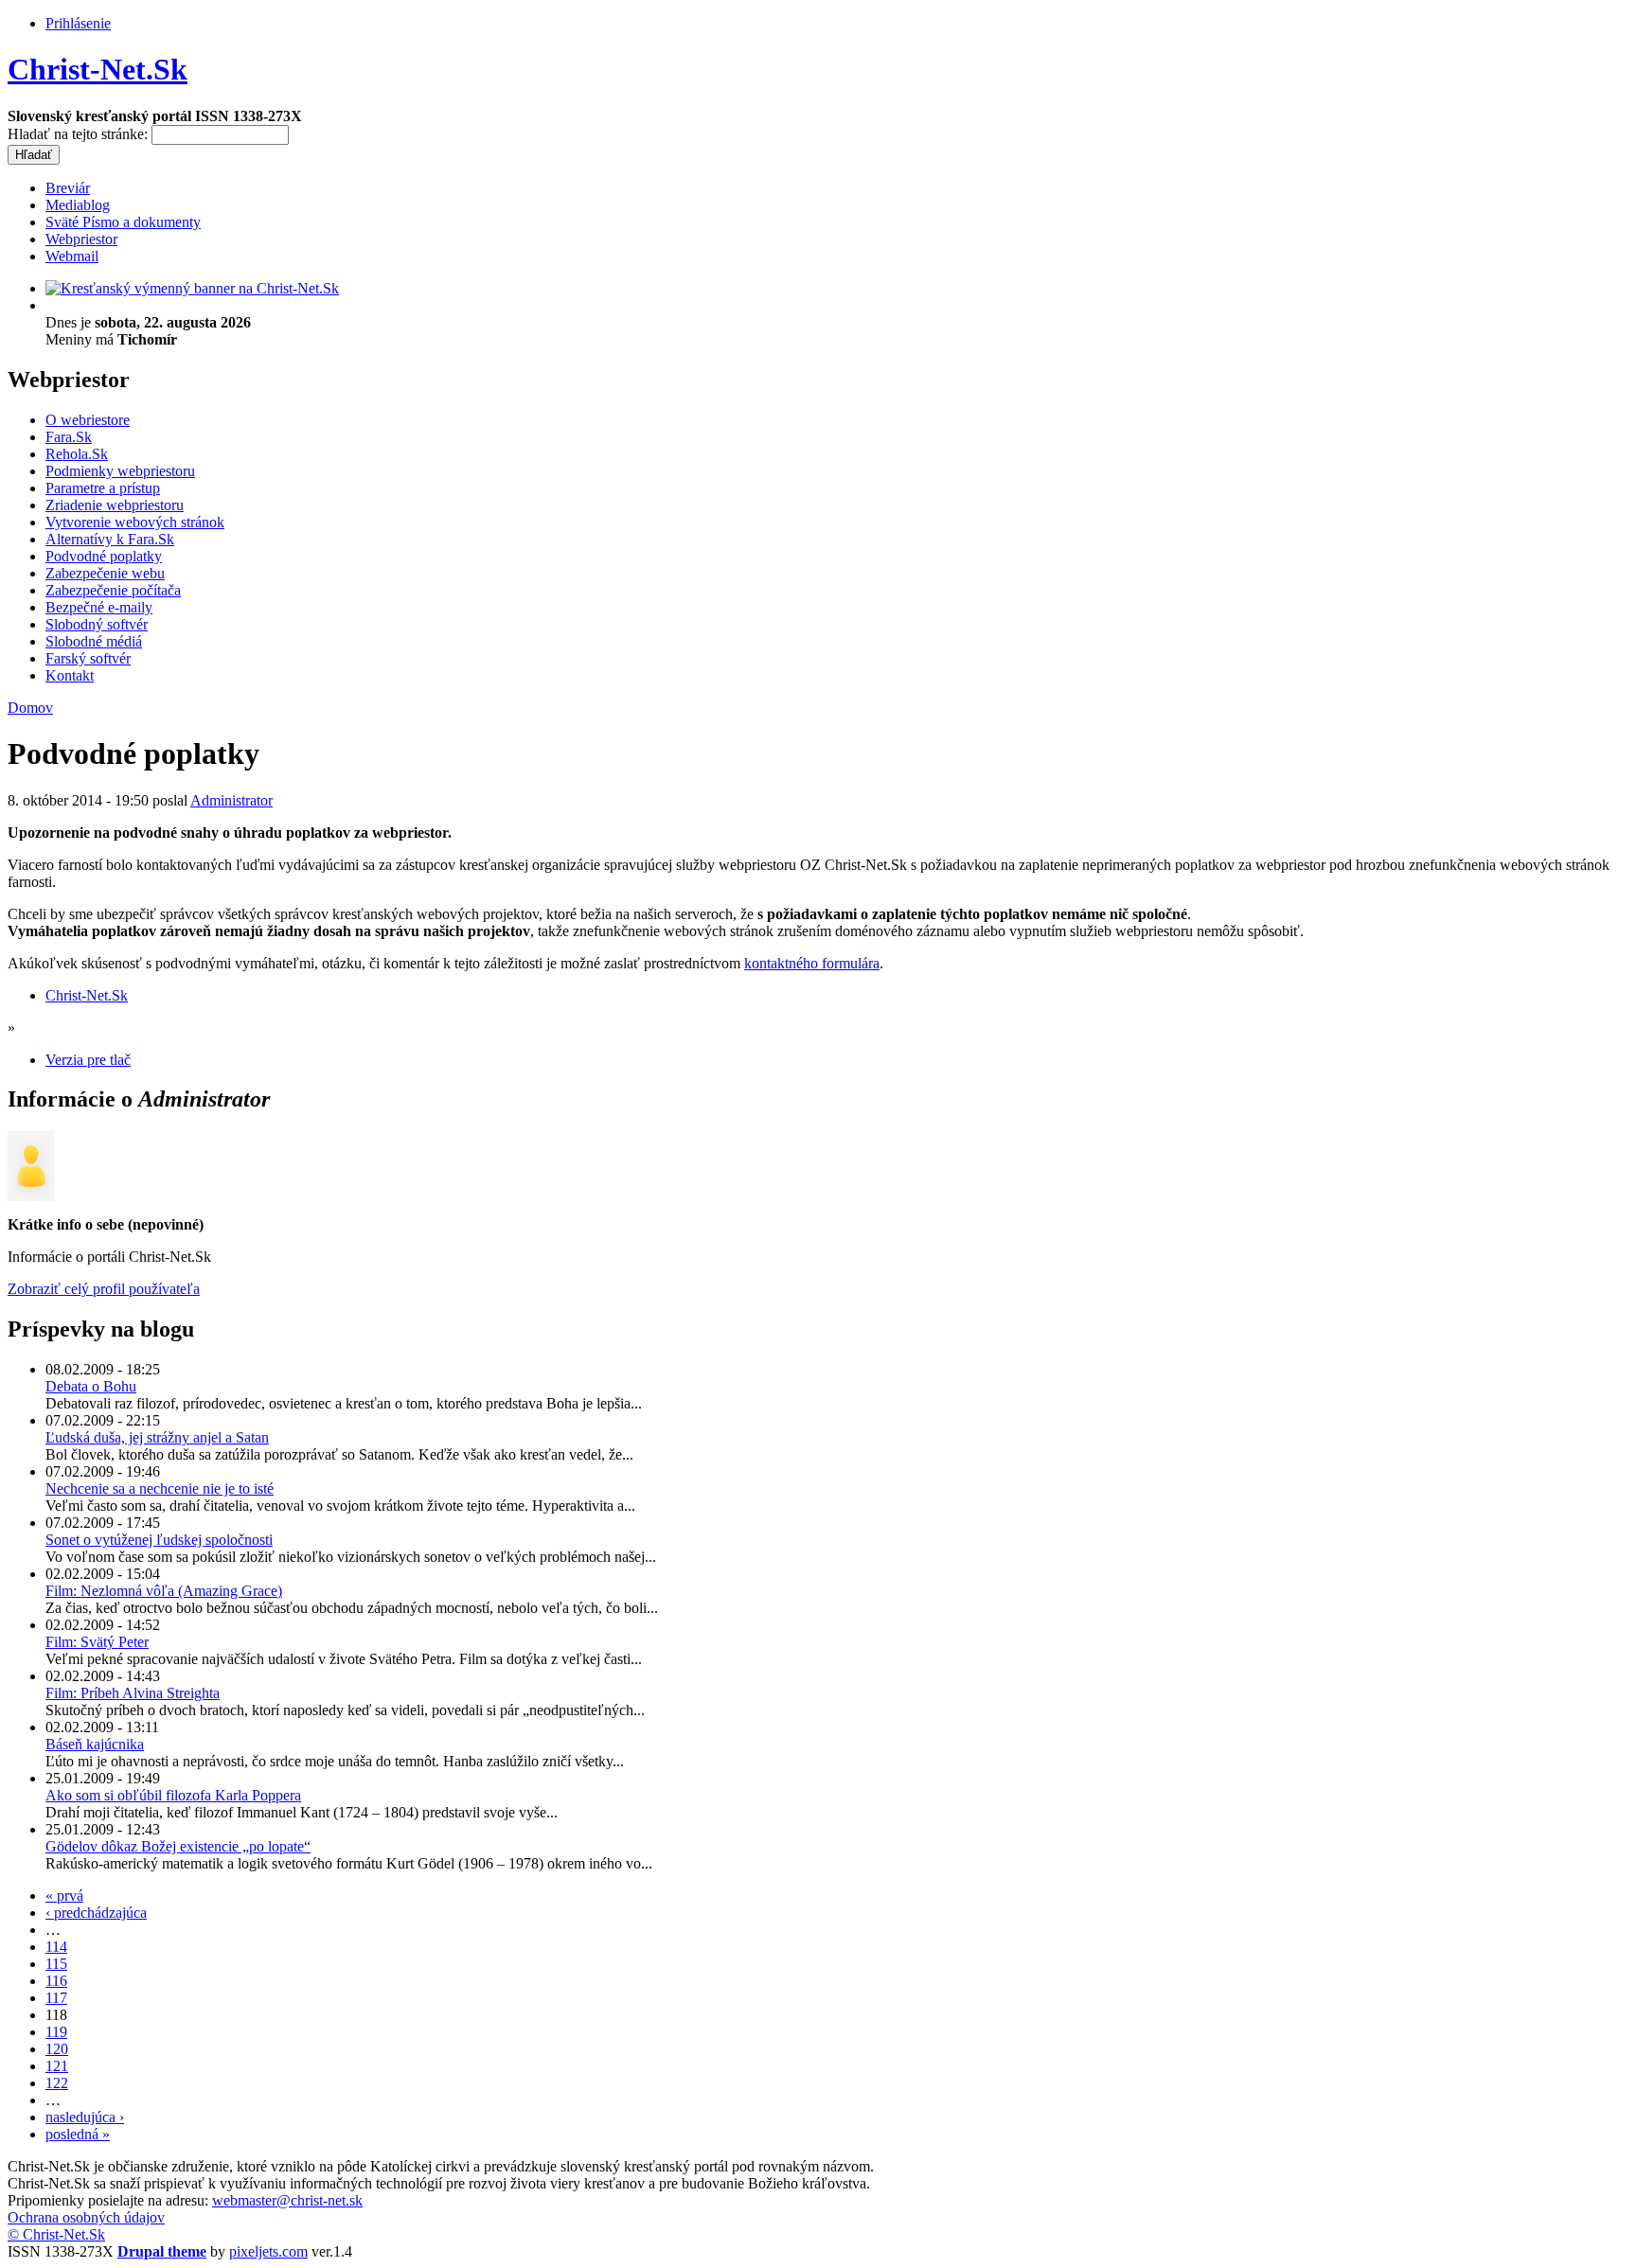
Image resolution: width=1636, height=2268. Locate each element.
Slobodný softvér (97, 624)
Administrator (231, 800)
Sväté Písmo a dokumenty (123, 222)
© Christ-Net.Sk (56, 2234)
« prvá (64, 1896)
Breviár (68, 188)
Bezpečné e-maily (99, 607)
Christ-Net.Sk (98, 69)
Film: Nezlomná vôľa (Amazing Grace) (164, 1591)
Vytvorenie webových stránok (135, 522)
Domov (30, 708)
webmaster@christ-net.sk (287, 2200)
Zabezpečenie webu (105, 573)
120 (57, 2049)
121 (57, 2066)
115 (56, 1964)
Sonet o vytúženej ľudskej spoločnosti (159, 1540)
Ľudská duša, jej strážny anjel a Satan (157, 1437)
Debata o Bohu (91, 1386)
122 (57, 2083)
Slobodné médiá (94, 641)
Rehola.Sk (77, 454)
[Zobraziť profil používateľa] (31, 1196)
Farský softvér (88, 658)
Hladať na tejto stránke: (80, 134)
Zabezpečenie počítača (113, 590)
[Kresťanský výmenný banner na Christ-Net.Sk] (192, 288)
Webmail (72, 256)
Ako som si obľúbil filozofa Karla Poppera (173, 1795)
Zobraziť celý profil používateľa (104, 1289)
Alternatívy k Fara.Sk (110, 539)
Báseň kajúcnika (95, 1744)
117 (56, 1998)
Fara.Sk (69, 437)
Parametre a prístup (103, 488)
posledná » (78, 2134)
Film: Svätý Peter (97, 1642)
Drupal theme (162, 2251)
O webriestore (88, 420)
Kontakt (70, 675)
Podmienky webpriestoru (120, 471)
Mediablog (78, 205)
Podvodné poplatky (104, 556)
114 (56, 1947)
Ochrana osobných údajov (86, 2217)
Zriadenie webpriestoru (115, 505)
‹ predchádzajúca (96, 1913)
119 (56, 2032)
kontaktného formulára (812, 963)
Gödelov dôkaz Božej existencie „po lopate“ (178, 1846)
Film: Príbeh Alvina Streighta (133, 1693)
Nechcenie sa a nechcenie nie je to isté (160, 1488)
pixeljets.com (268, 2251)
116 (56, 1981)
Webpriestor (81, 239)
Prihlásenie (78, 23)
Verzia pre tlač (88, 1060)
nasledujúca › (85, 2117)
